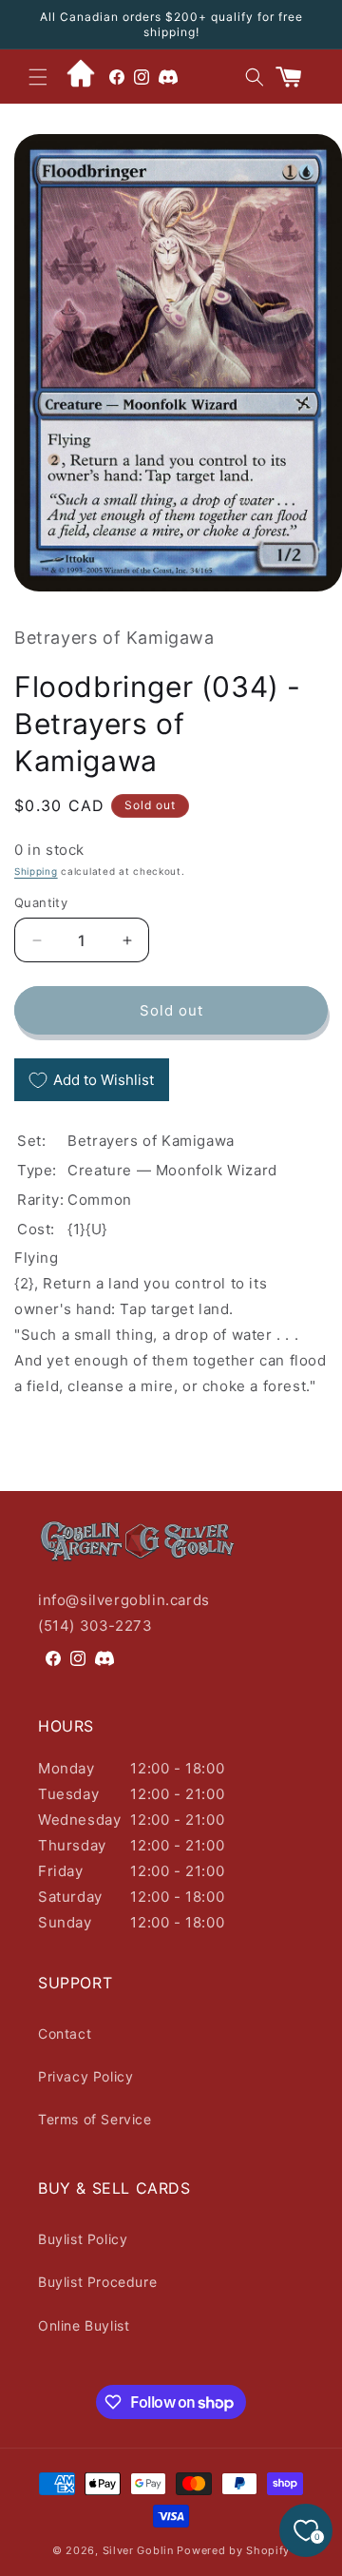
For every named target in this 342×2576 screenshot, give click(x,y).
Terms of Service (95, 2119)
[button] (38, 77)
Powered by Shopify (233, 2550)
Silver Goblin (138, 2550)
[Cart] (296, 77)
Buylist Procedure (97, 2282)
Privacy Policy (85, 2076)
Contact (65, 2034)
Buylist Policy (83, 2239)
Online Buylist (84, 2325)
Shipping (36, 871)
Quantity (41, 902)
